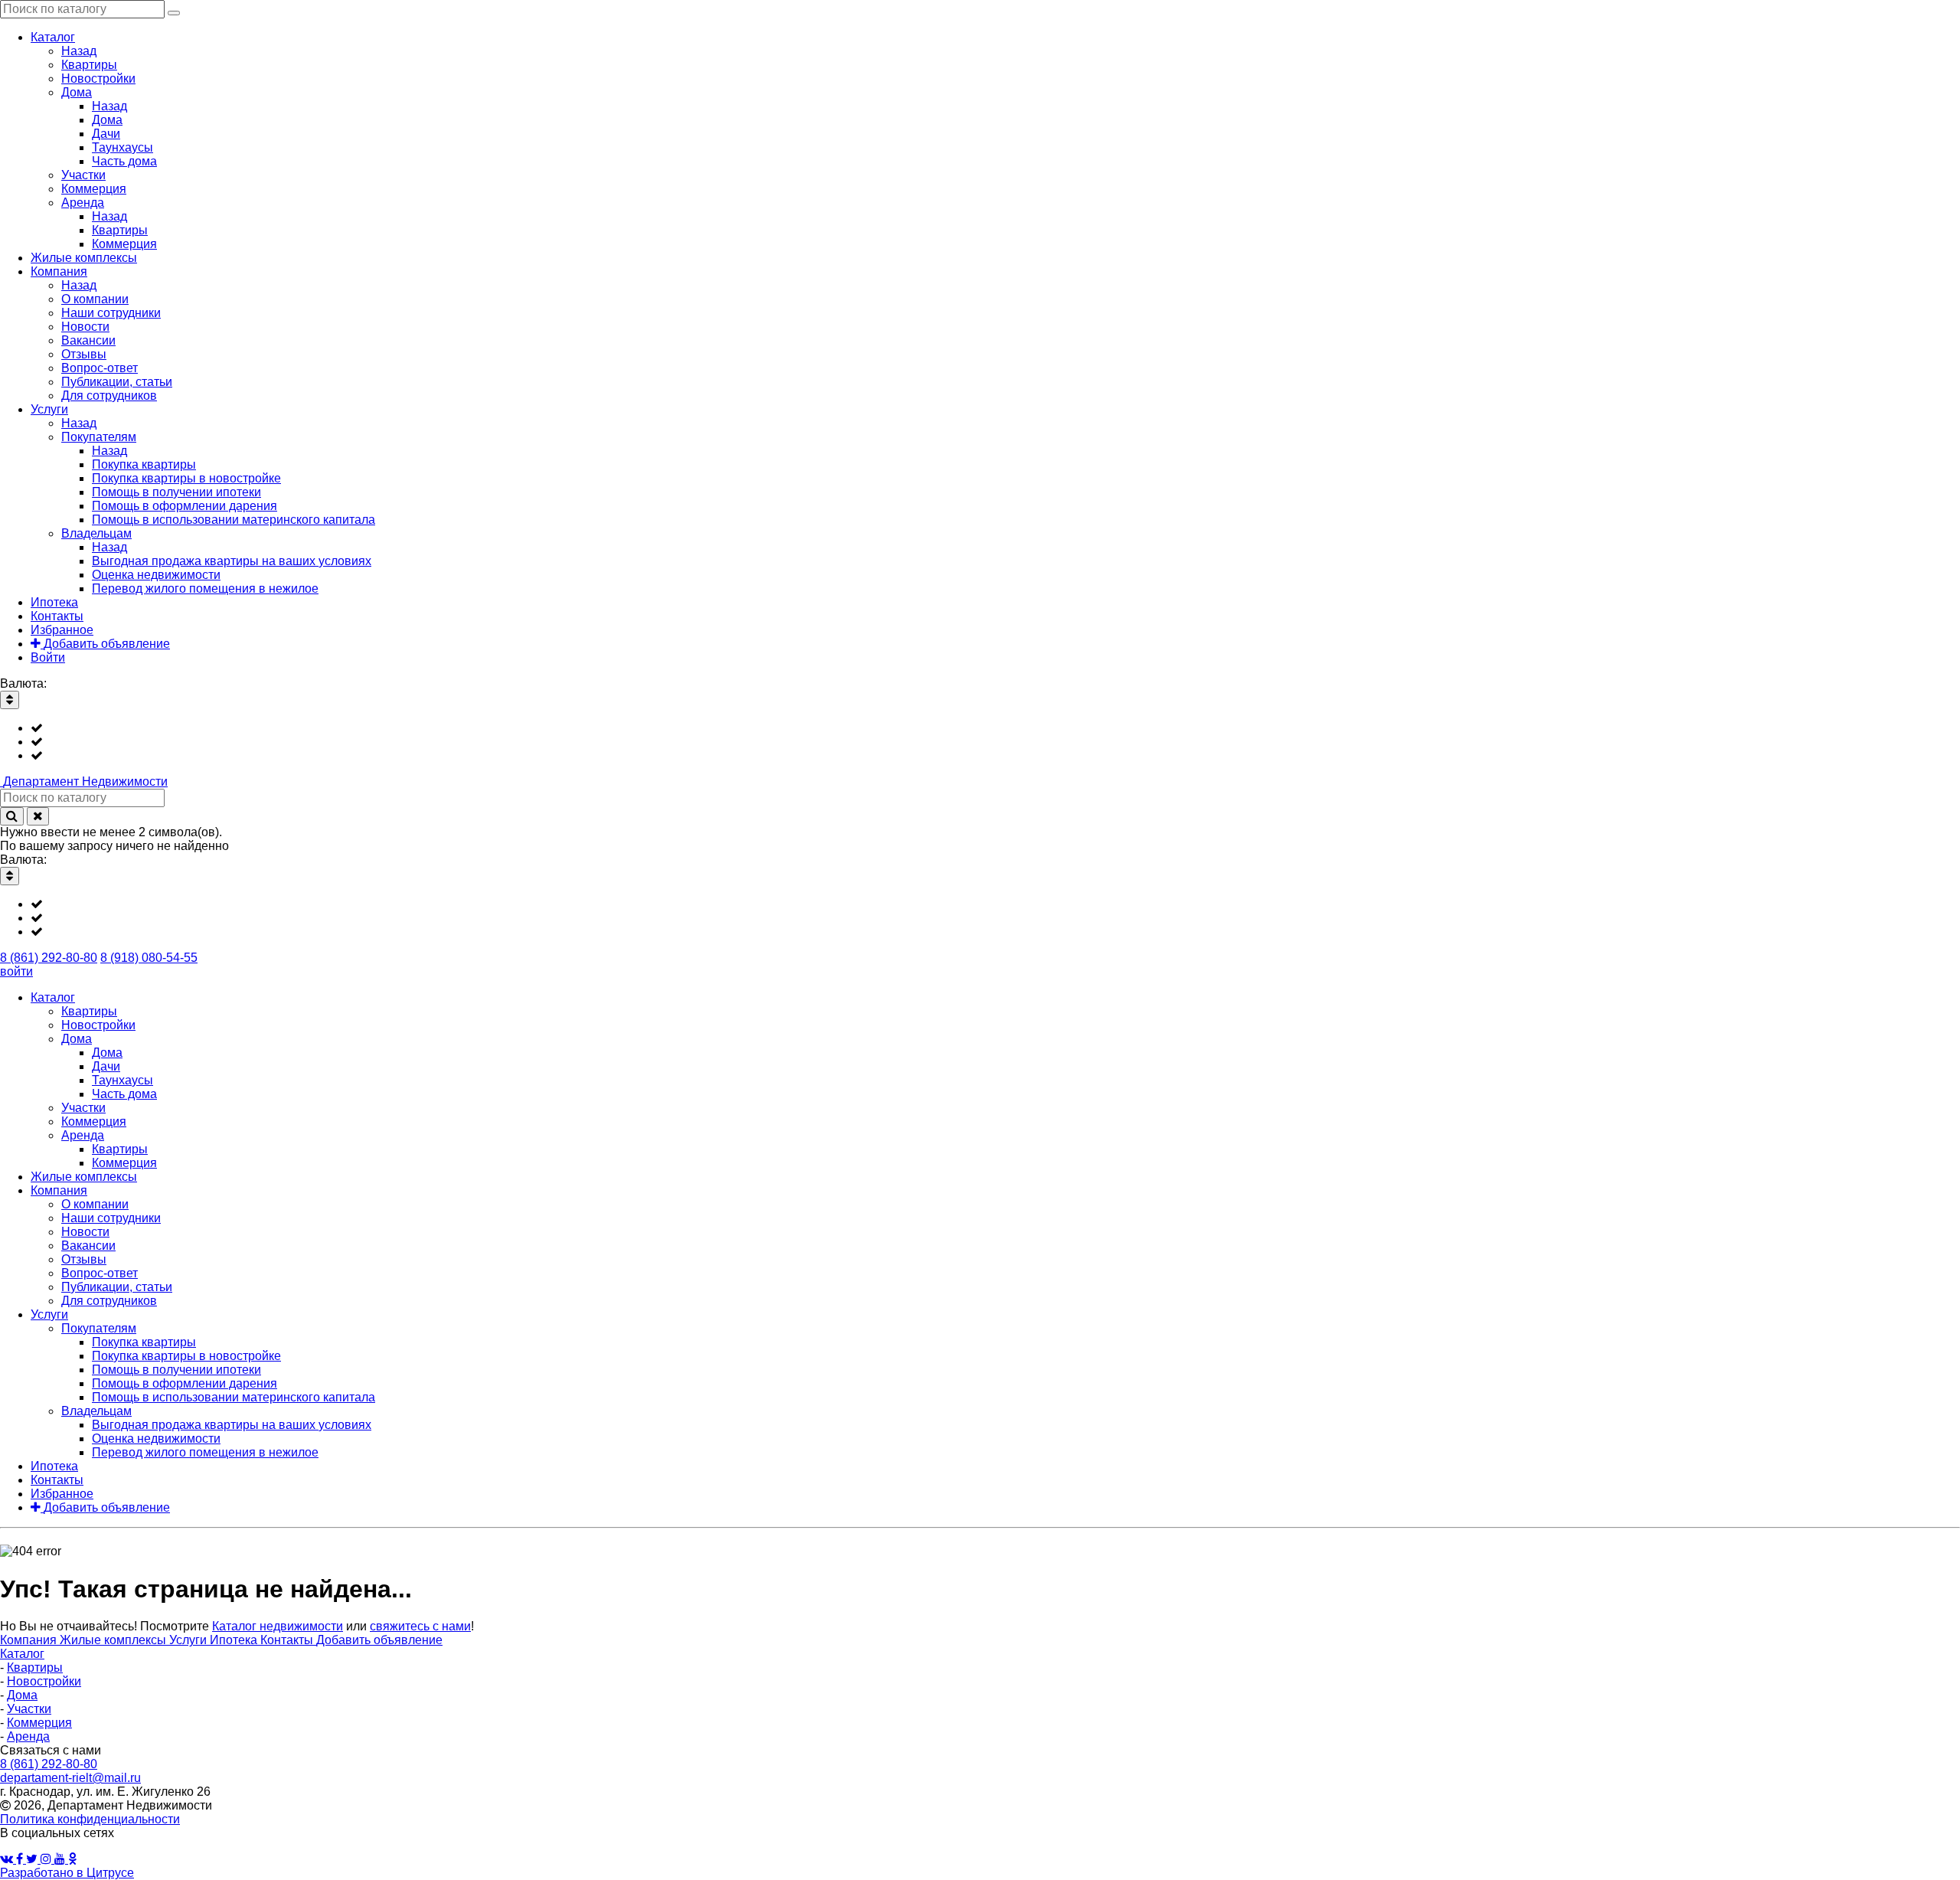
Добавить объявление (379, 1640)
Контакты (288, 1640)
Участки (29, 1709)
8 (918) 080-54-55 (149, 958)
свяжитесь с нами (420, 1626)
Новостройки (44, 1681)
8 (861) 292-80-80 (49, 958)
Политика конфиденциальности (90, 1819)
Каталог (22, 1654)
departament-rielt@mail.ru (70, 1778)
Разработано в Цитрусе (67, 1873)
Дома (22, 1695)
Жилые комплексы (114, 1640)
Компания (30, 1640)
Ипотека (235, 1640)
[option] (995, 728)
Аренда (28, 1736)
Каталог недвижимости (278, 1626)
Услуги (189, 1640)
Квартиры (35, 1667)
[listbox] (980, 742)
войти (16, 971)
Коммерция (39, 1723)
